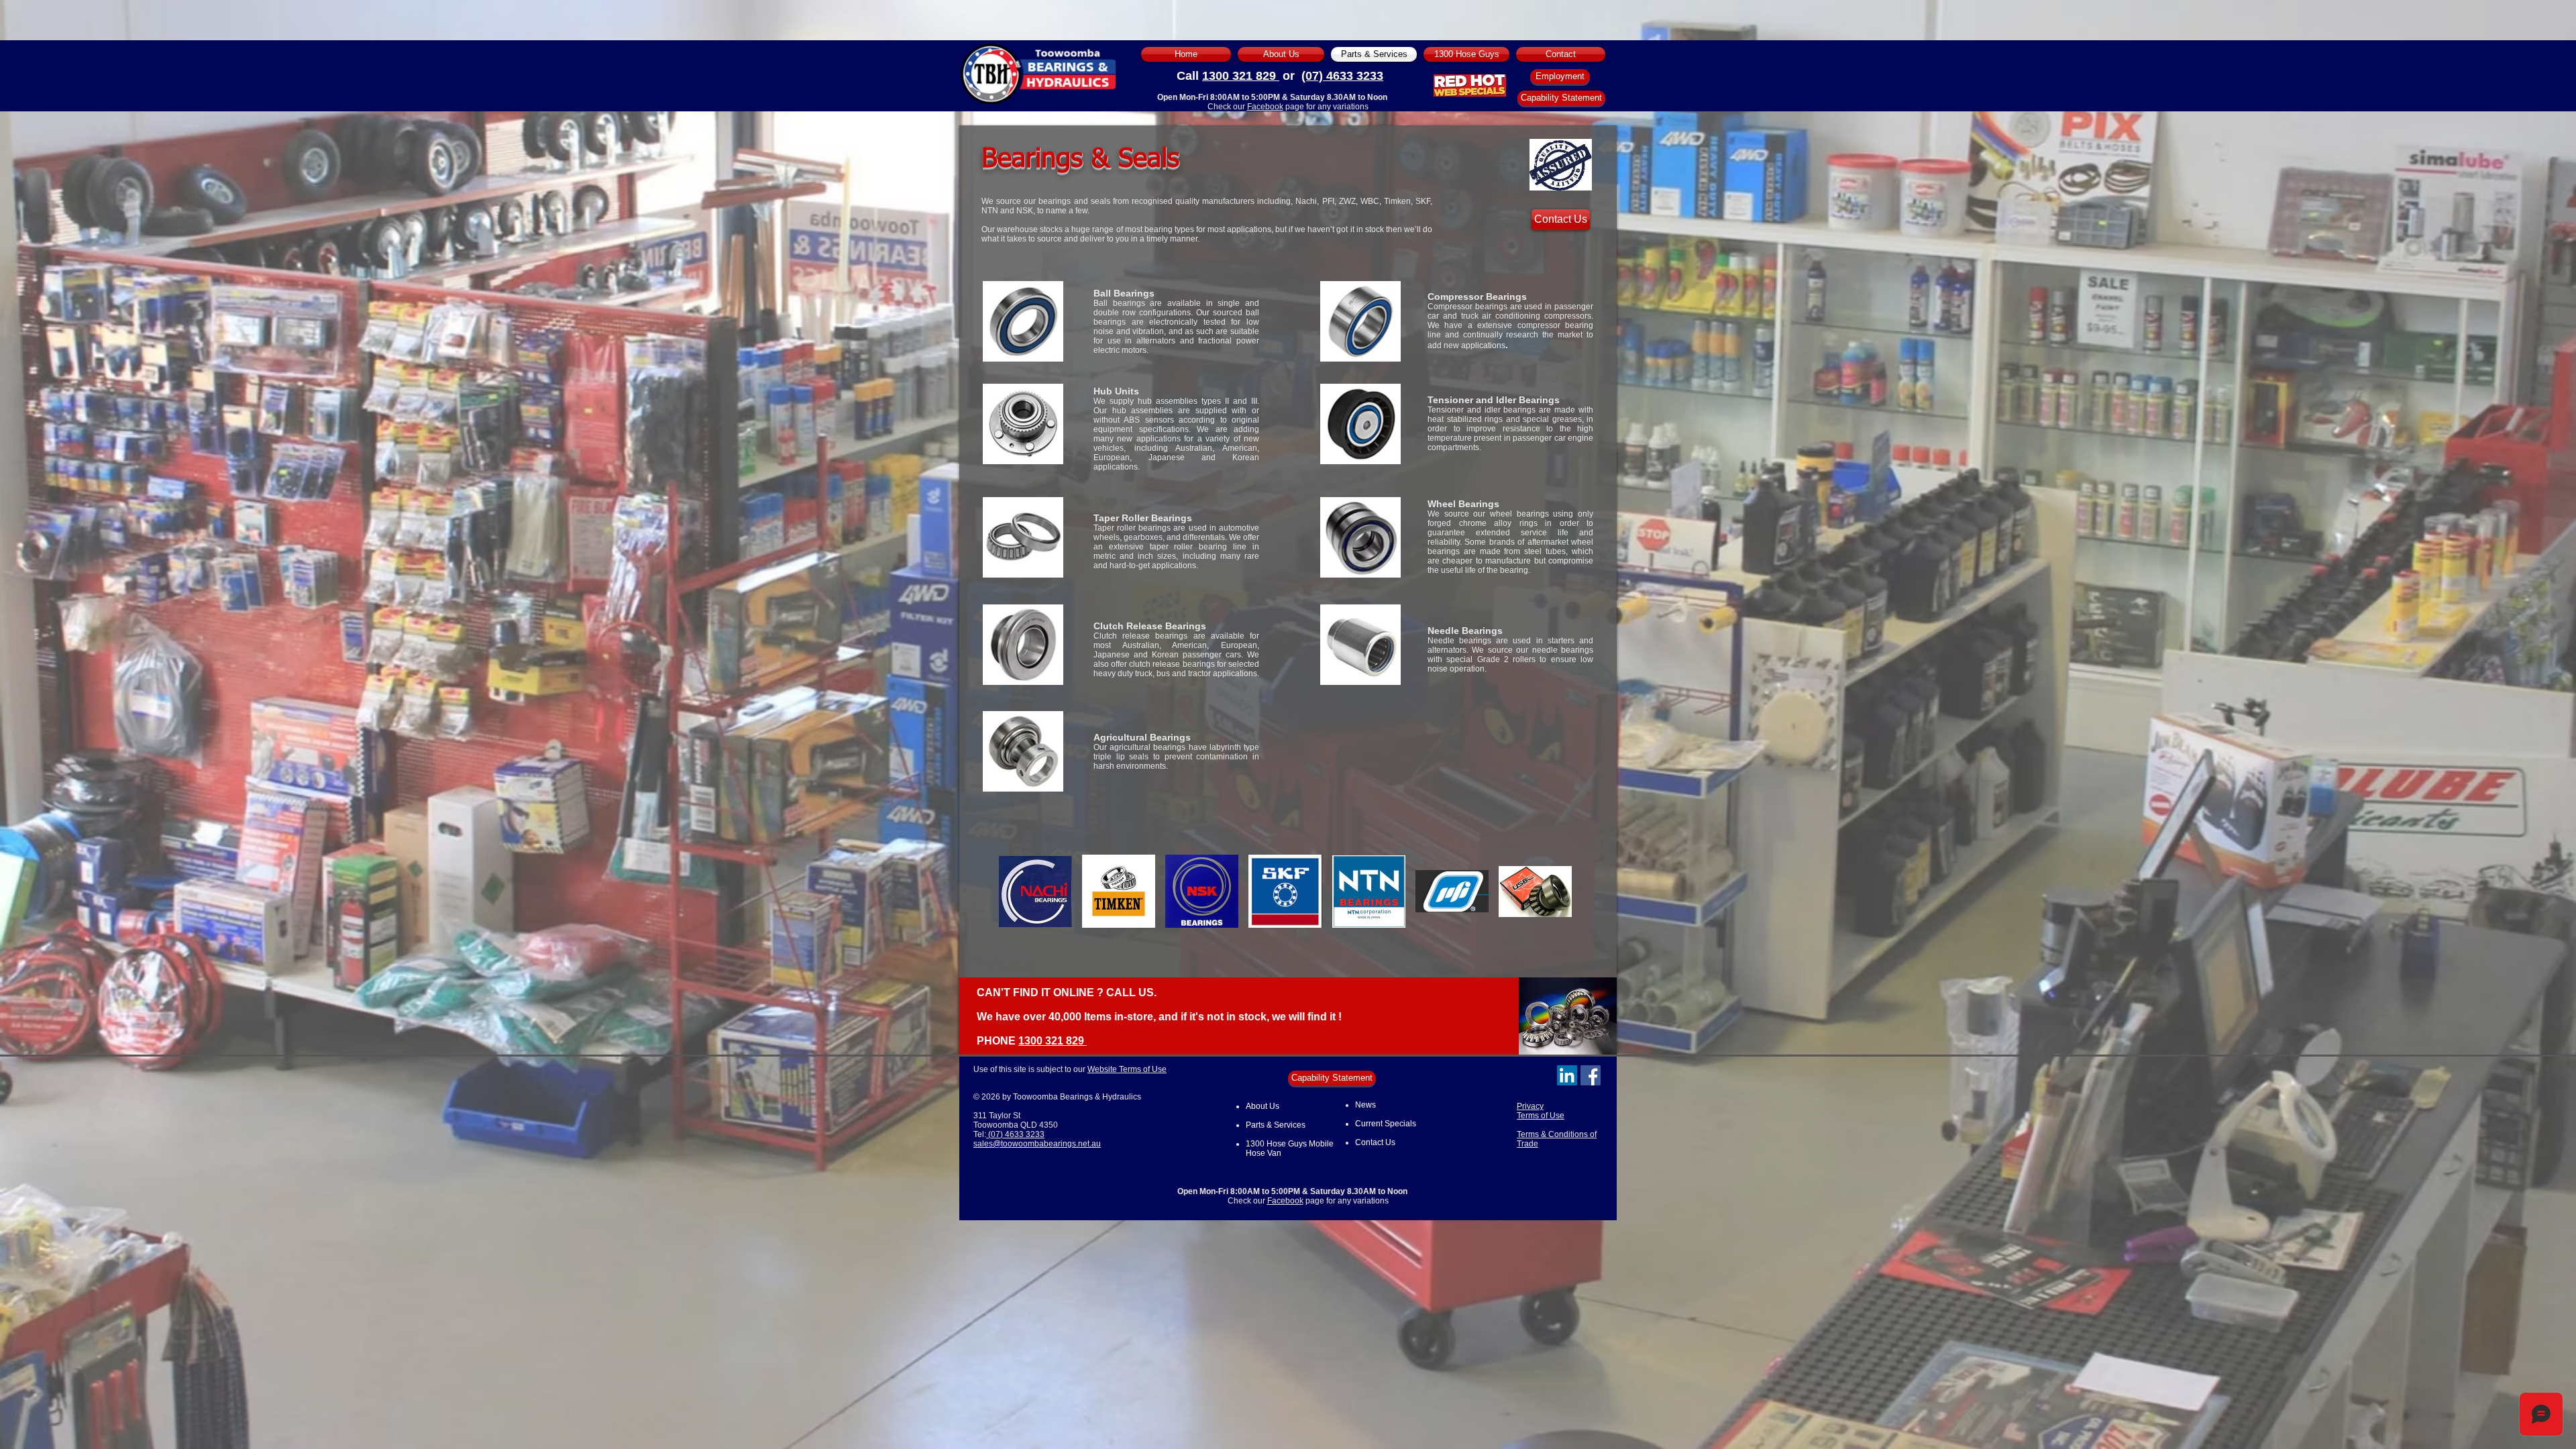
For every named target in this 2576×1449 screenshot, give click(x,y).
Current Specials (1386, 1124)
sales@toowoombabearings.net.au (1037, 1144)
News (1365, 1105)
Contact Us (1375, 1142)
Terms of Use (1541, 1116)
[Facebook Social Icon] (1591, 1075)
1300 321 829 (1241, 76)
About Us (1263, 1106)
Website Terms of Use (1127, 1069)
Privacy (1530, 1106)
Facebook (1265, 107)
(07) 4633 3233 (1342, 76)
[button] (1035, 891)
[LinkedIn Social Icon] (1567, 1075)
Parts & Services (1276, 1125)
